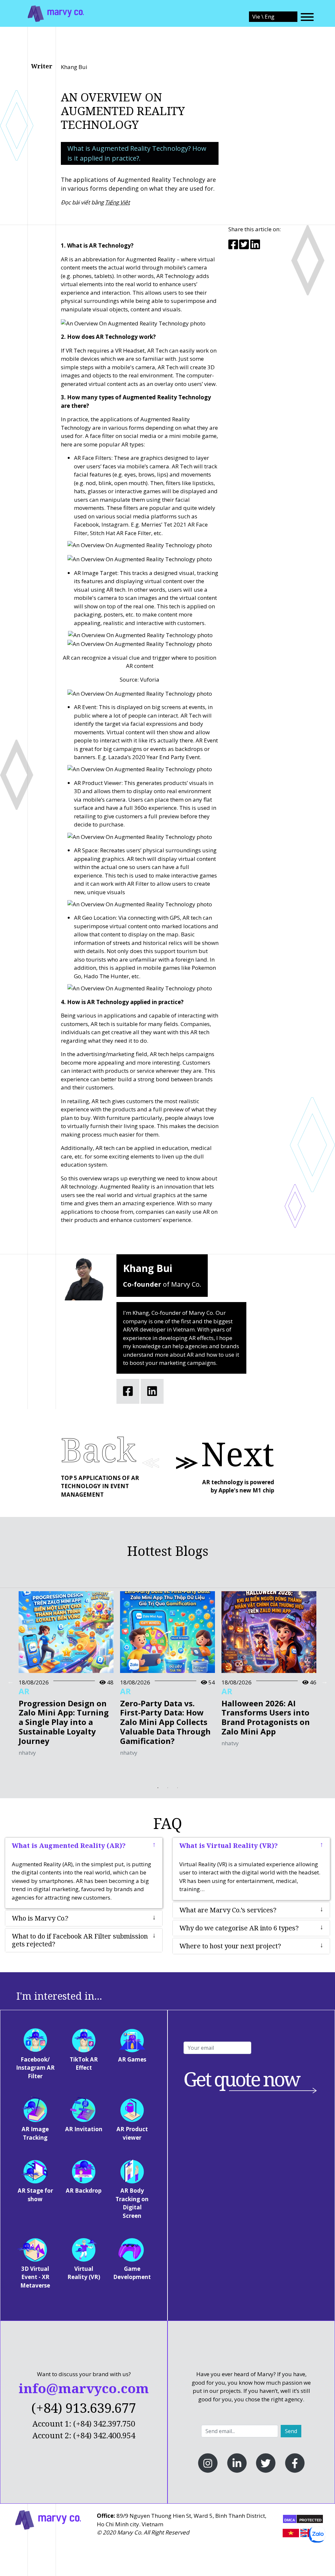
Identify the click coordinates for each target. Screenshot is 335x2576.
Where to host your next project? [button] (230, 1946)
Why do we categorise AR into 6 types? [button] (239, 1928)
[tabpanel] (66, 1677)
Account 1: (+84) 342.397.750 (84, 2423)
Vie (257, 17)
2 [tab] (167, 1788)
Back (98, 1449)
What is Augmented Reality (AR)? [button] (69, 1846)
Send (291, 2431)
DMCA (290, 2520)
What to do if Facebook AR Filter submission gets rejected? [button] (80, 1940)
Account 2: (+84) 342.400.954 (84, 2435)
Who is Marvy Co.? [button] (40, 1918)
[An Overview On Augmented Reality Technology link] (56, 13)
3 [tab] (177, 1788)
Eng (270, 17)
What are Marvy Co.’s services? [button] (228, 1910)
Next (238, 1453)
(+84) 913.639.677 (84, 2408)
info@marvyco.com (84, 2388)
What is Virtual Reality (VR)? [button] (229, 1846)
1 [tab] (158, 1788)
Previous (10, 1681)
